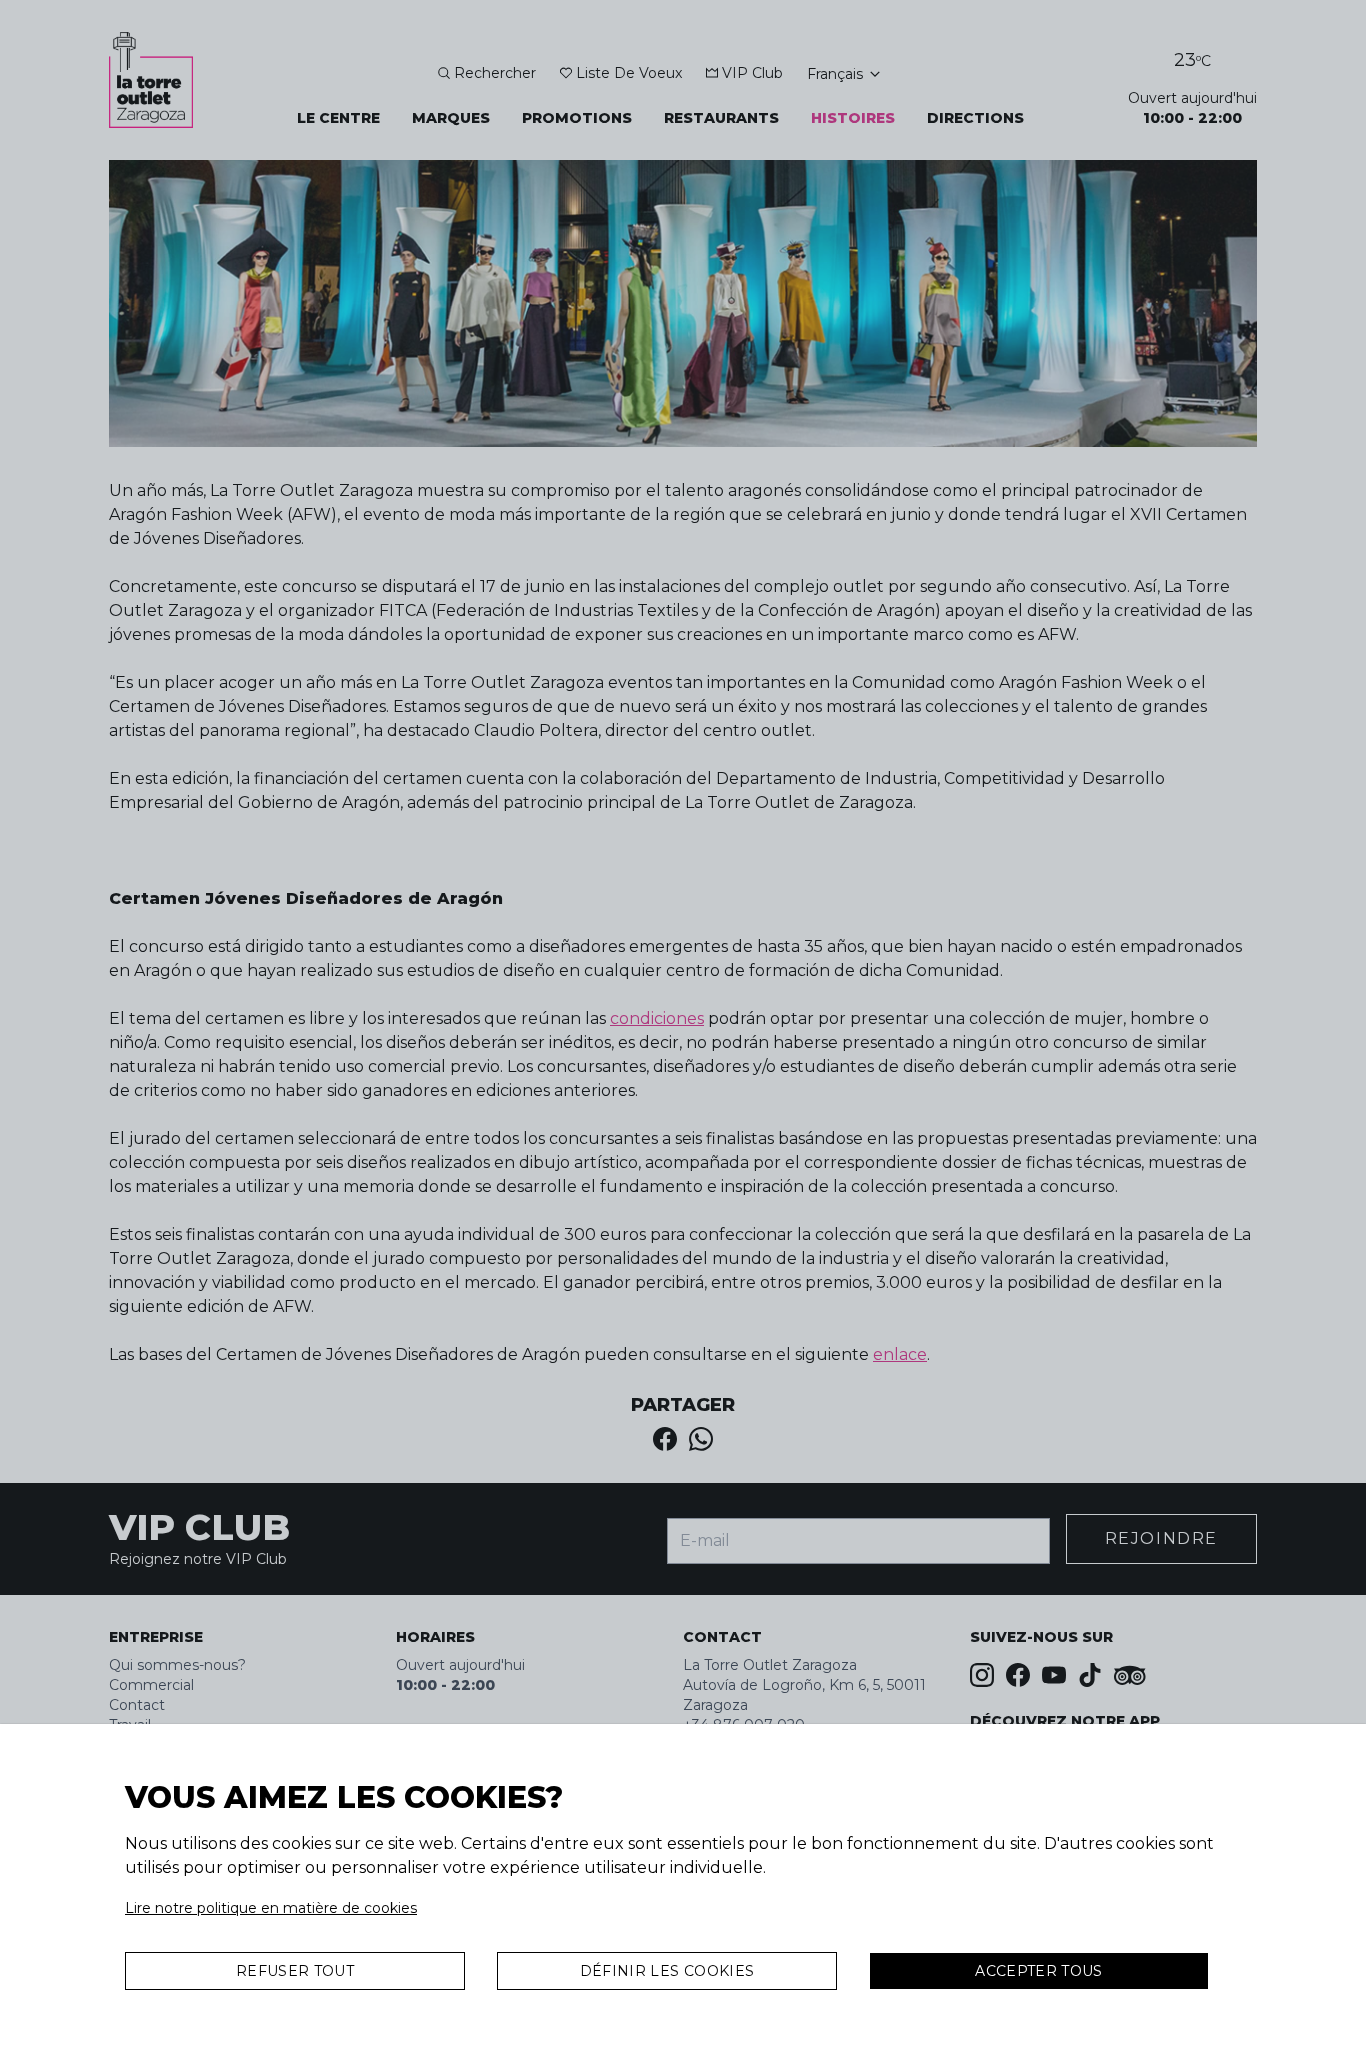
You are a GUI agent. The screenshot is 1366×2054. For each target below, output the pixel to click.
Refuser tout (295, 1971)
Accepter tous (1039, 1971)
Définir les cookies (667, 1971)
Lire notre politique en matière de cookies (271, 1908)
